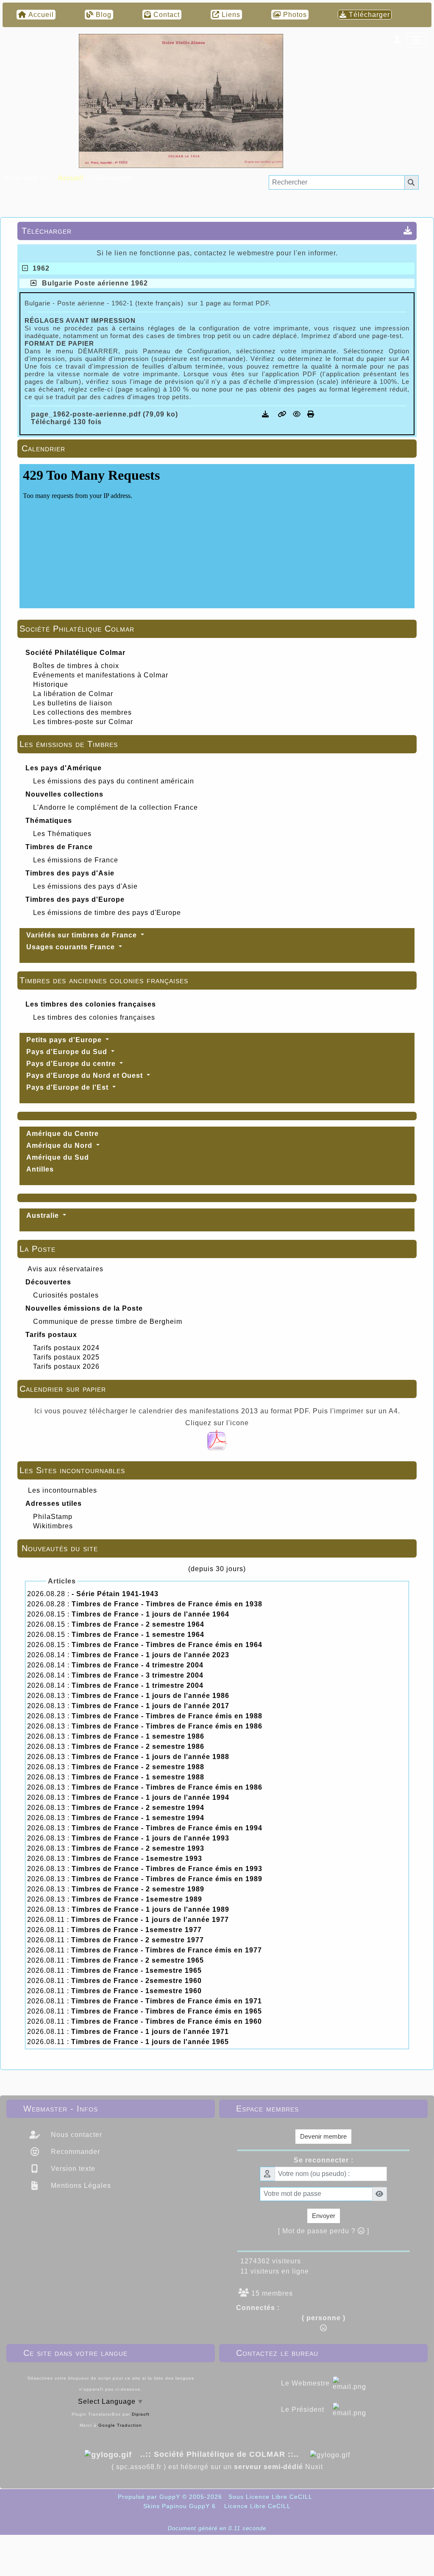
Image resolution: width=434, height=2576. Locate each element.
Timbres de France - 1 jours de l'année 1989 (150, 1909)
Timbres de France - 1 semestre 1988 (138, 1777)
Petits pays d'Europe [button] (65, 1040)
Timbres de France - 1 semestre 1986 (138, 1736)
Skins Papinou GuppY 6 (182, 2506)
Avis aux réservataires (65, 1269)
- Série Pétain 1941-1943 (115, 1594)
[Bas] (421, 1064)
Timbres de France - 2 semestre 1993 (138, 1848)
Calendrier (216, 448)
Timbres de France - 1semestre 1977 (136, 1930)
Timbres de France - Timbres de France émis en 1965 (167, 2011)
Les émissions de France (76, 860)
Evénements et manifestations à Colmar (101, 675)
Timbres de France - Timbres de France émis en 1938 (167, 1604)
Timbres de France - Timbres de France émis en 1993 (167, 1869)
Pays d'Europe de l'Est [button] (68, 1087)
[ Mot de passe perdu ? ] (324, 2231)
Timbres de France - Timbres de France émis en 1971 (167, 2001)
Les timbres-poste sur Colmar (83, 722)
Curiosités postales (66, 1295)
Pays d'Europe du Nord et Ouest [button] (86, 1075)
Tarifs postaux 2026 (66, 1366)
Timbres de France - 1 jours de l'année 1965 (150, 2042)
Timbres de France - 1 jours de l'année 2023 (150, 1655)
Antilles (40, 1169)
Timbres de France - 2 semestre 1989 (138, 1889)
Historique (51, 684)
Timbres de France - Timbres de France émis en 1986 (167, 1726)
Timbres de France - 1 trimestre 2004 (138, 1685)
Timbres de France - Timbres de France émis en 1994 (167, 1828)
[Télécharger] (267, 414)
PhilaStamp (53, 1517)
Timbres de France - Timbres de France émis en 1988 (167, 1716)
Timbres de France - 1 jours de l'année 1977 (150, 1920)
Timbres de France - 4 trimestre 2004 (138, 1665)
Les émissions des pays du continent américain (114, 781)
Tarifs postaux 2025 (66, 1357)
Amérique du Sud (58, 1157)
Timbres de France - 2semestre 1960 (136, 1981)
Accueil (71, 178)
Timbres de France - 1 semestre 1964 (138, 1635)
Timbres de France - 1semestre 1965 (136, 1970)
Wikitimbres (53, 1526)
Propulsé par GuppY (150, 2497)
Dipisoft (141, 2414)
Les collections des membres (82, 712)
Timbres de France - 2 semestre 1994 (138, 1808)
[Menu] (417, 40)
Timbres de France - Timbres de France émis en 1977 (167, 1950)
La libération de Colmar (73, 694)
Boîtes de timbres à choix (76, 666)
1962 (39, 268)
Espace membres (322, 2109)
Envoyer (324, 2216)
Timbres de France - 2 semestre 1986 (138, 1747)
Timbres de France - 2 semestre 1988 (138, 1767)
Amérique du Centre (63, 1134)
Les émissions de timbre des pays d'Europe (107, 913)
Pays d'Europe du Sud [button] (68, 1052)
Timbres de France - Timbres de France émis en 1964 (167, 1645)
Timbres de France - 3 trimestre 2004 (138, 1675)
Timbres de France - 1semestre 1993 (137, 1859)
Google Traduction (120, 2425)
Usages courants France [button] (72, 947)
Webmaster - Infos (109, 2109)
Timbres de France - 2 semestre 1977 (138, 1940)
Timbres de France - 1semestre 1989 (137, 1899)
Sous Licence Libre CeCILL (271, 2497)
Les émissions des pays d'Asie (85, 886)
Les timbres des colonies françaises (94, 1017)
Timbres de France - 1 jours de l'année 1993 (150, 1838)
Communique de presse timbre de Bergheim (108, 1322)
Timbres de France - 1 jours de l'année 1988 (150, 1757)
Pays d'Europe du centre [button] (72, 1064)
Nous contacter (75, 2135)
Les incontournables (63, 1490)
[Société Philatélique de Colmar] (181, 100)
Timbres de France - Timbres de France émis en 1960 (167, 2021)
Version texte (72, 2169)
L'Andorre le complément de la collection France (115, 807)
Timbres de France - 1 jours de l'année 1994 (150, 1797)
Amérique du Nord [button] (60, 1145)
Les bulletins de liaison (73, 703)
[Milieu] (421, 1049)
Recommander (74, 2152)
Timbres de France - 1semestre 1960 (136, 1991)
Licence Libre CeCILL (256, 2506)
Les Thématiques (62, 834)
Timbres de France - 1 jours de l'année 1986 (150, 1696)
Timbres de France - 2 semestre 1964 (138, 1624)
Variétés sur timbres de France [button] (83, 935)
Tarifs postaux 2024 (66, 1348)
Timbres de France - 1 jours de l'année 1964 (150, 1614)
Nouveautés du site (216, 1548)
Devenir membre (323, 2136)
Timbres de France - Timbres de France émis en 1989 (167, 1879)
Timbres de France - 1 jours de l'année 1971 (150, 2032)
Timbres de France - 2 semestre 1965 (138, 1960)
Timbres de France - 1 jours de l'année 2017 (150, 1706)
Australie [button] (44, 1215)
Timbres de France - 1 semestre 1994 (138, 1818)
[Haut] (421, 1035)
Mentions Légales (80, 2186)
